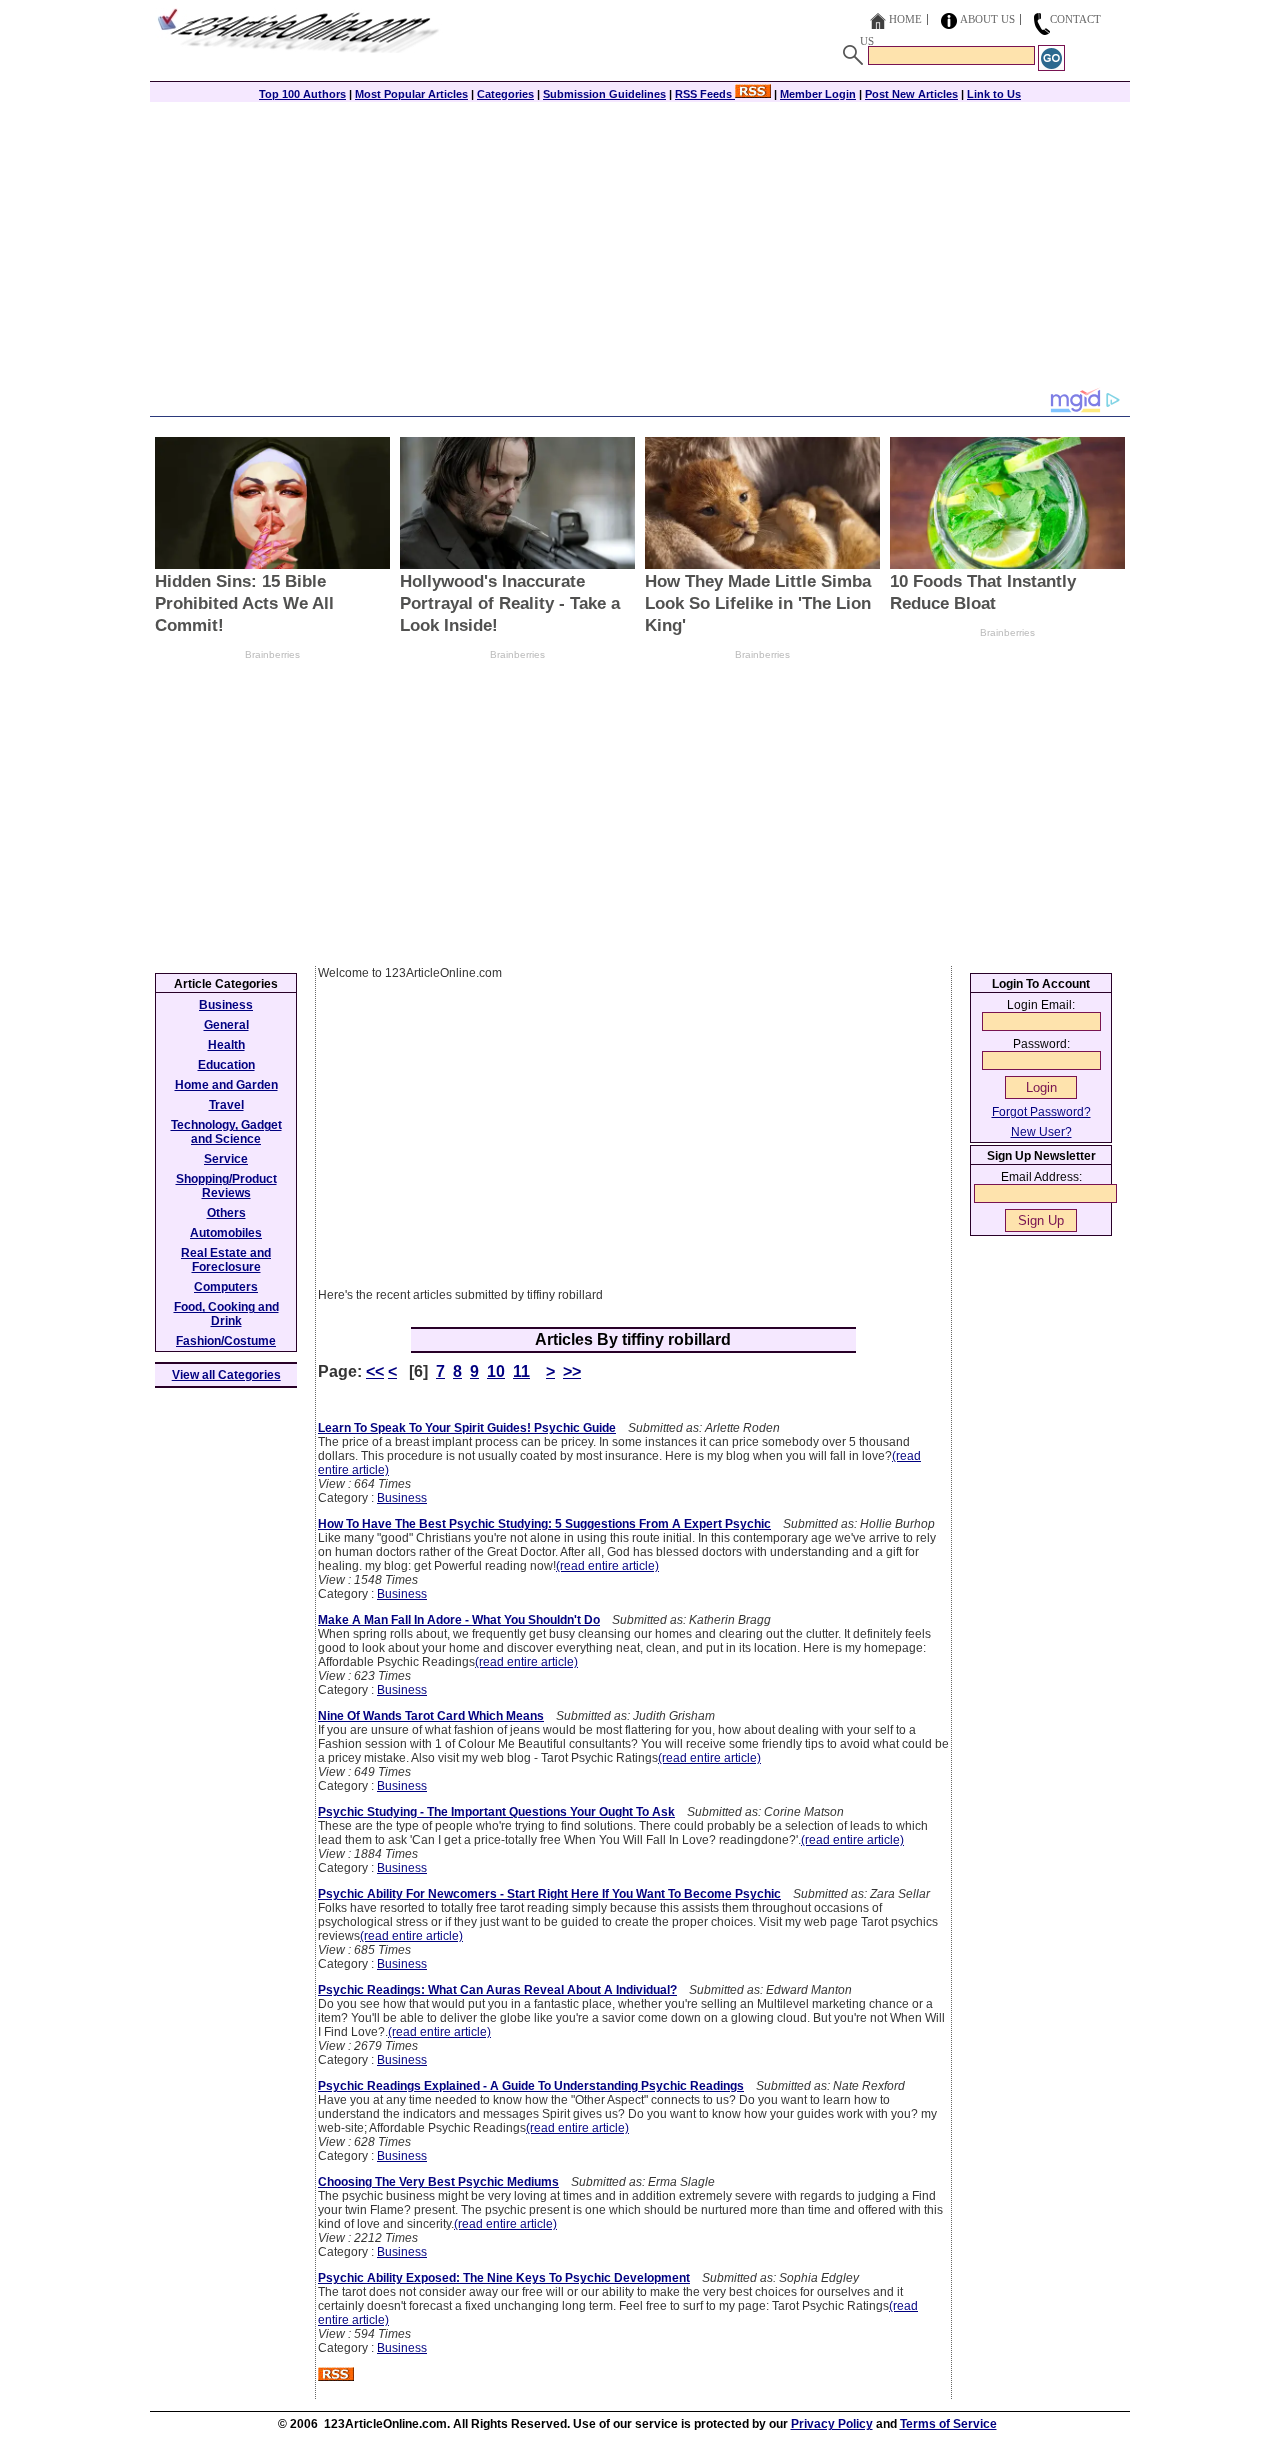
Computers (226, 1287)
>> (572, 1371)
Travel (226, 1105)
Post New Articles (911, 94)
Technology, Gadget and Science (226, 1132)
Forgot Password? (1041, 1112)
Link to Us (994, 94)
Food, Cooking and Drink (226, 1314)
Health (226, 1045)
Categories (505, 94)
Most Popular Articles (411, 94)
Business (402, 1498)
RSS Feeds (705, 94)
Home (905, 19)
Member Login (818, 94)
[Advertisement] (640, 247)
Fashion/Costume (226, 1341)
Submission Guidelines (604, 94)
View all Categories (226, 1375)
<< (375, 1371)
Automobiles (226, 1233)
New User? (1041, 1132)
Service (226, 1159)
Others (226, 1213)
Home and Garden (226, 1085)
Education (226, 1065)
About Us (987, 19)
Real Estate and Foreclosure (226, 1260)
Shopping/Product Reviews (226, 1186)
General (226, 1025)
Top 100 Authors (302, 94)
